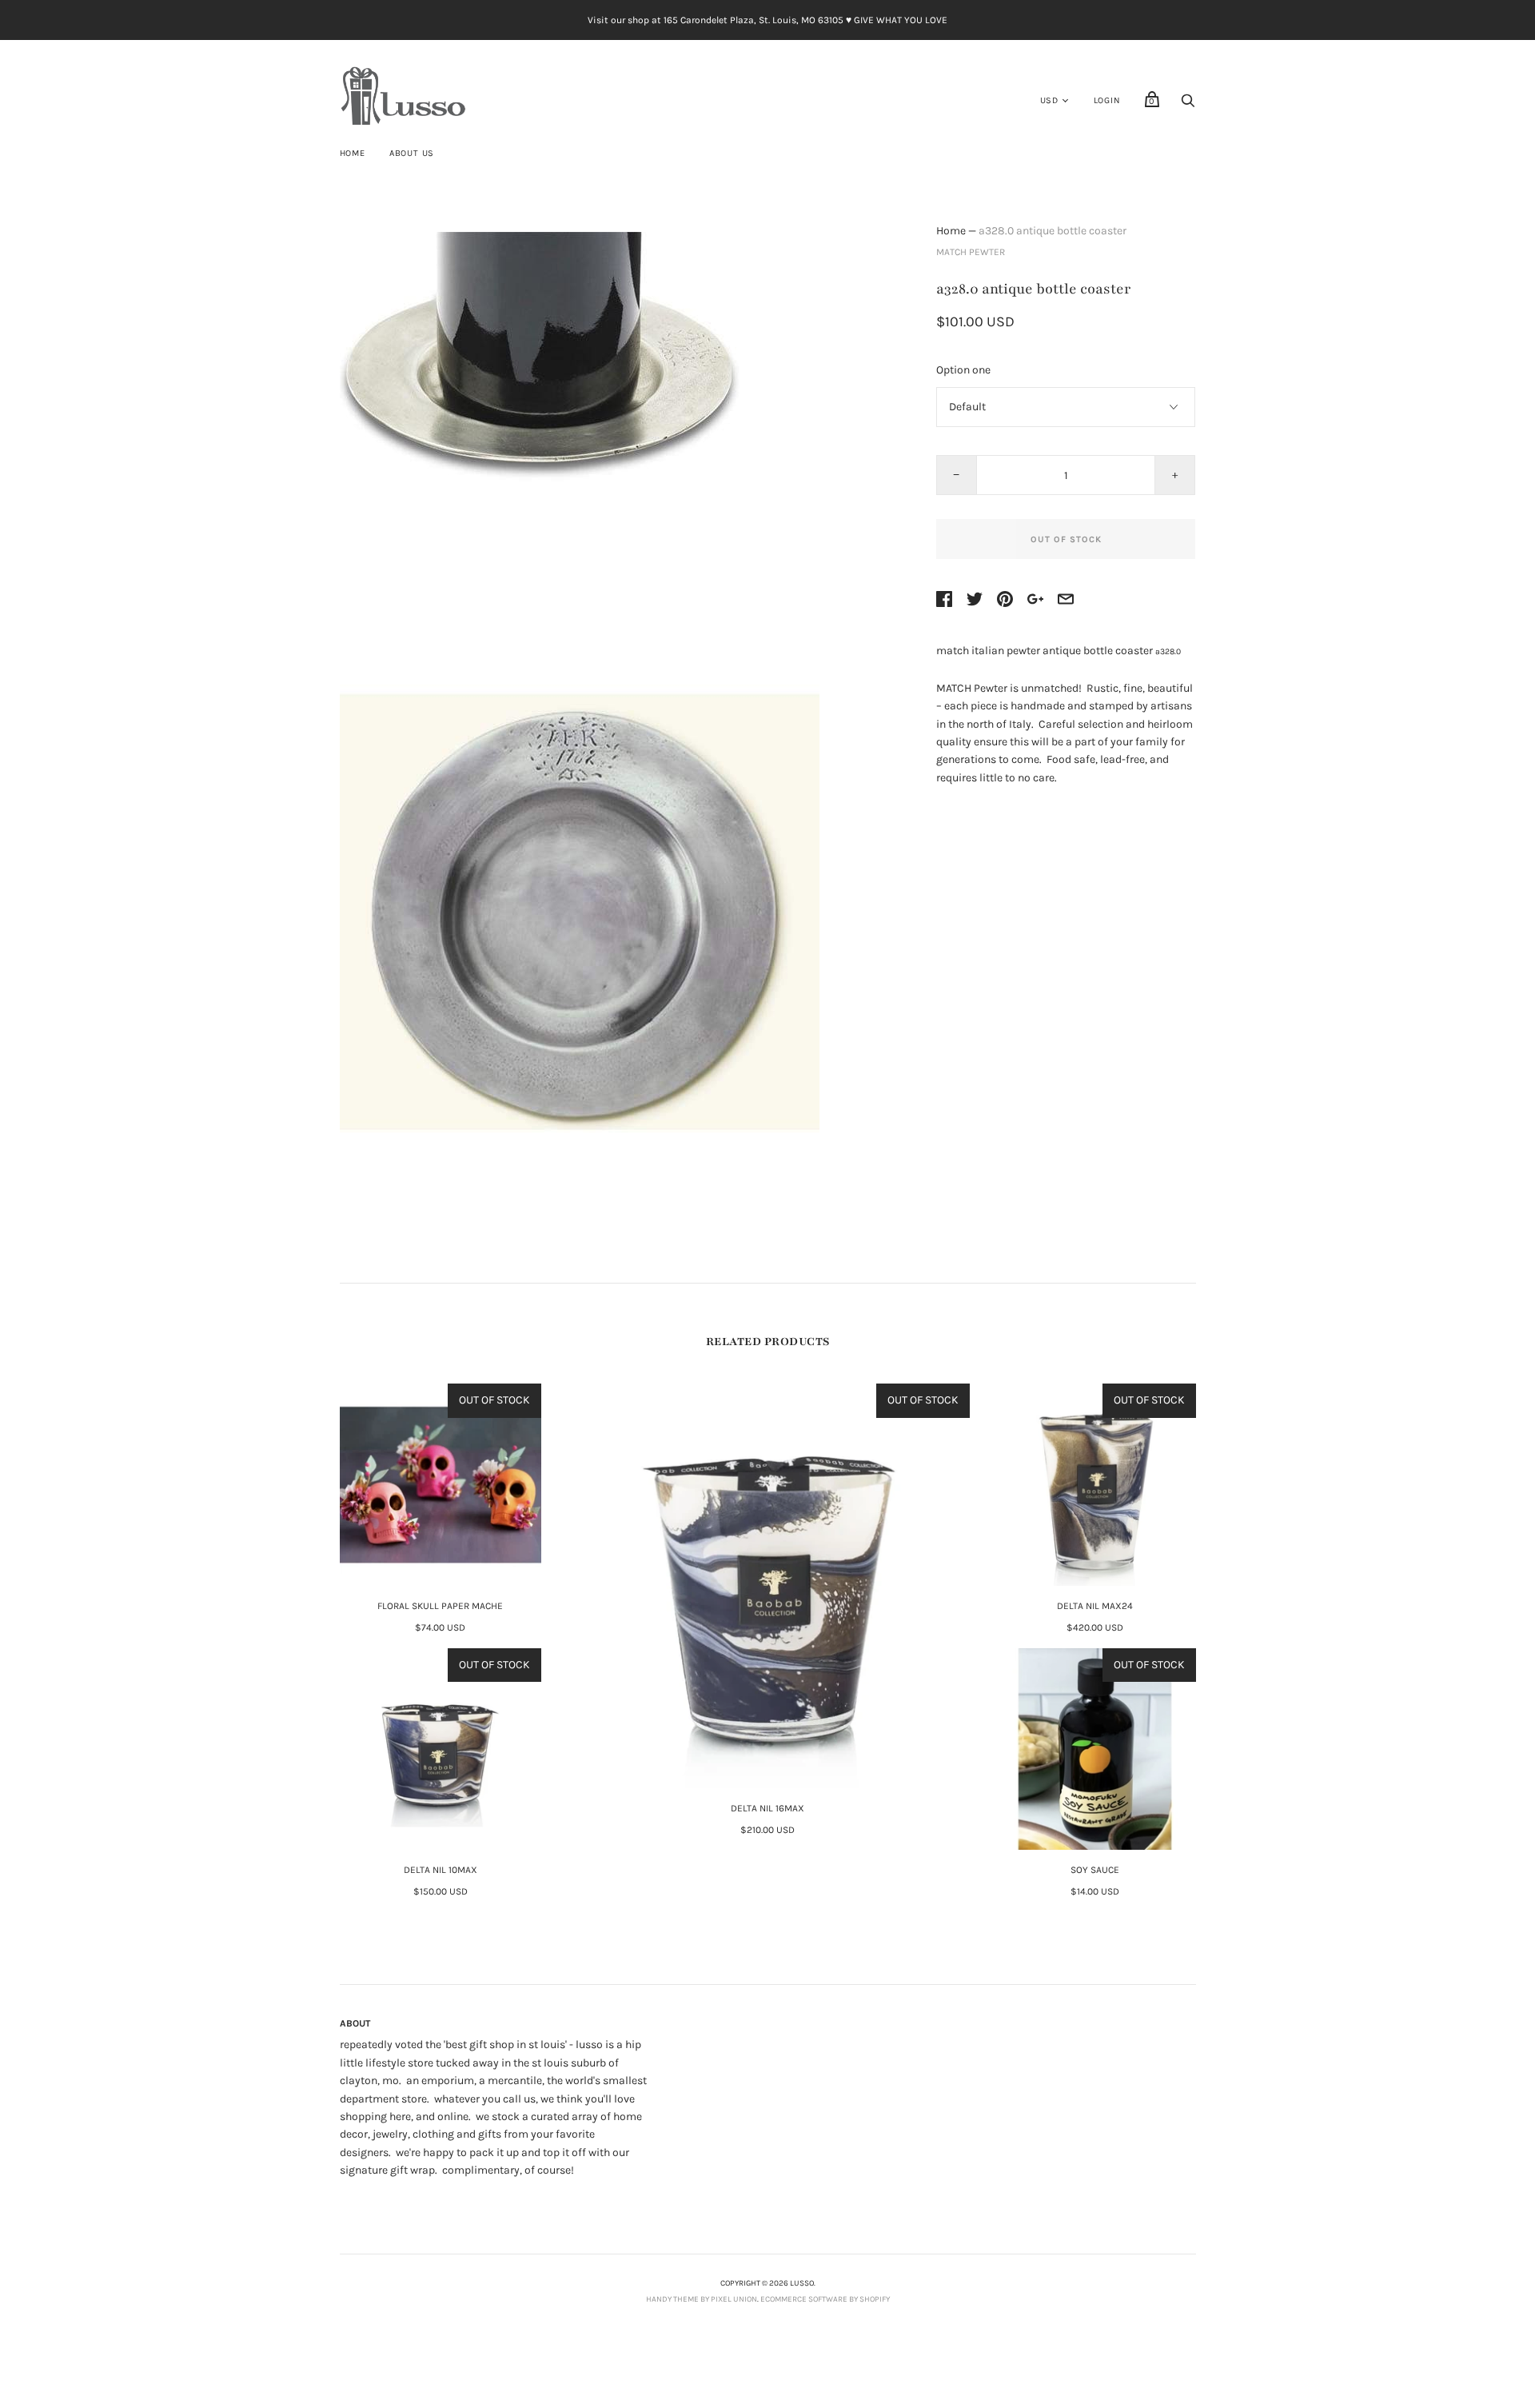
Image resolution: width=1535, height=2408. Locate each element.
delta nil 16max (767, 1808)
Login (1107, 100)
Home (353, 153)
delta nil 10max (441, 1870)
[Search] (1188, 105)
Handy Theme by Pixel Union (702, 2299)
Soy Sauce (1095, 1870)
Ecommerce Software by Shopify (825, 2299)
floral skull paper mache (440, 1606)
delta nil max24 (1095, 1606)
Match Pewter (971, 252)
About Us (412, 153)
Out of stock (1066, 539)
